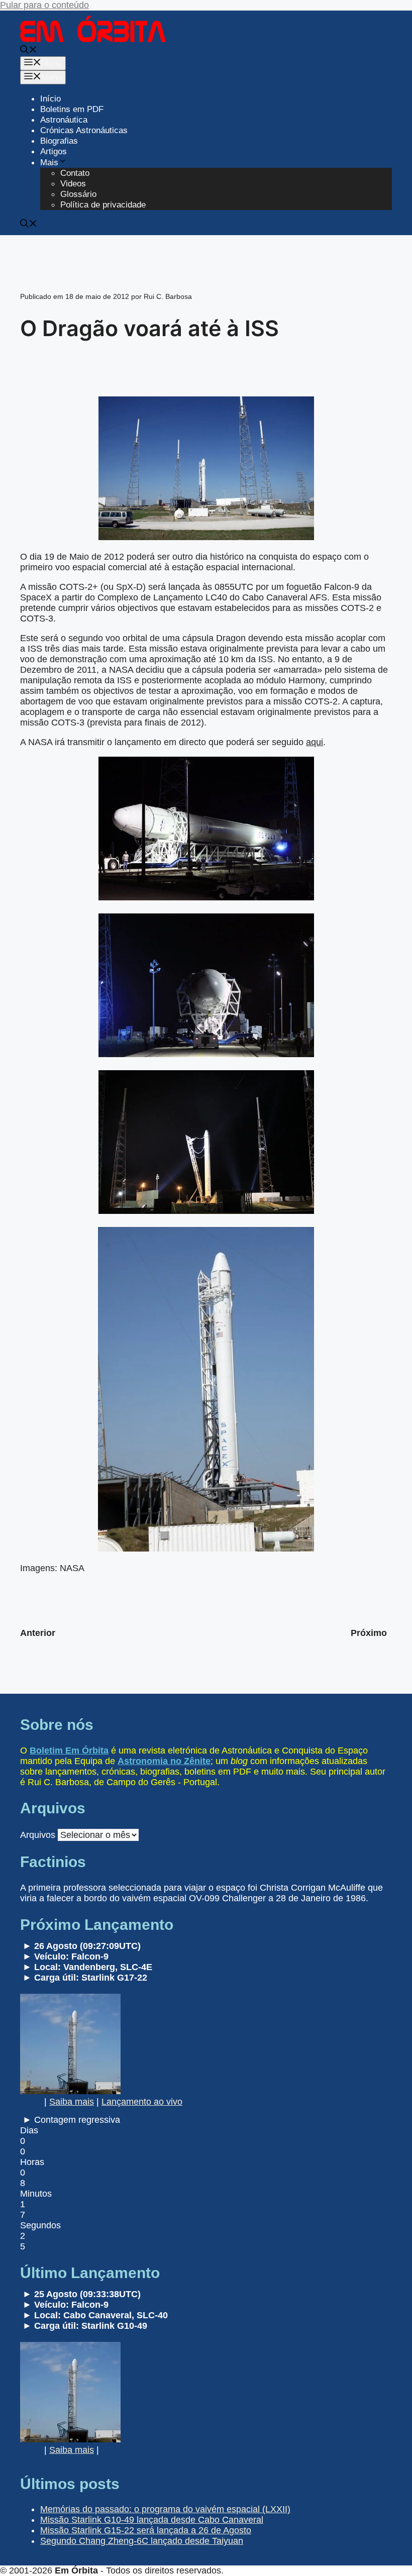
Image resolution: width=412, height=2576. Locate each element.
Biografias (59, 141)
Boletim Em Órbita (69, 1750)
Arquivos (38, 1835)
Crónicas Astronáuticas (84, 130)
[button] (29, 51)
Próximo (369, 1633)
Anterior (38, 1633)
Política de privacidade (103, 205)
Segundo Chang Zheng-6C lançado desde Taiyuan (142, 2541)
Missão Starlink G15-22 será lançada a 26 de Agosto (146, 2530)
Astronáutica (64, 120)
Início (50, 99)
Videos (73, 184)
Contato (75, 173)
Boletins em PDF (72, 109)
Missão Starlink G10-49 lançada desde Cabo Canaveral (152, 2520)
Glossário (78, 194)
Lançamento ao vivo (142, 2102)
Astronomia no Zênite (164, 1761)
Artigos (54, 151)
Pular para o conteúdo (44, 5)
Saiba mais (72, 2102)
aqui (315, 742)
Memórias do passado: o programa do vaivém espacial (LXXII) (165, 2509)
